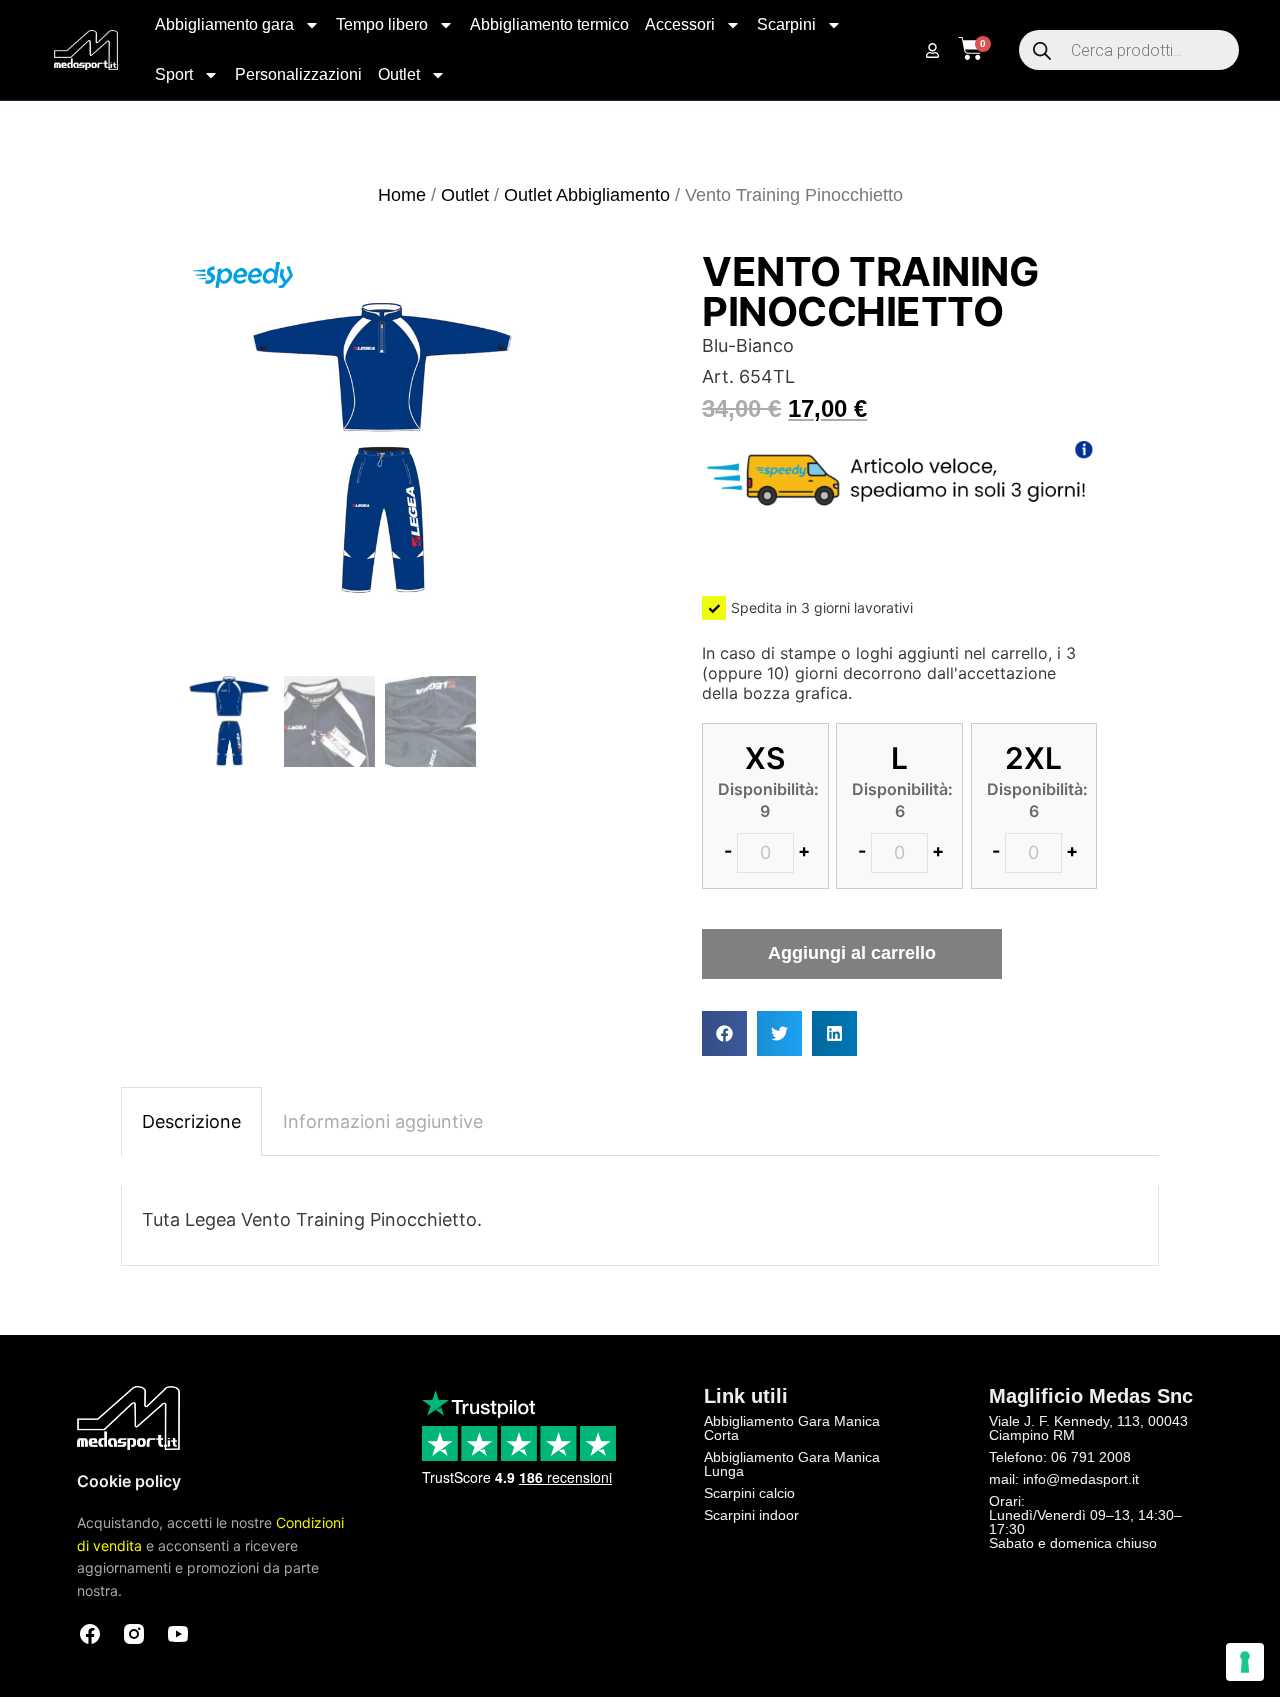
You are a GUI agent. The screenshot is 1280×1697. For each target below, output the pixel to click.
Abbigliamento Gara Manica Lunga (792, 1464)
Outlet (399, 74)
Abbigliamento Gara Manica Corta (792, 1428)
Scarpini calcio (749, 1493)
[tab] (191, 1122)
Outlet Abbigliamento (587, 195)
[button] (724, 1033)
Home (402, 195)
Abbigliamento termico (549, 24)
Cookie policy (129, 1481)
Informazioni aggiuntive (383, 1121)
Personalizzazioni (298, 74)
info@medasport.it (1081, 1479)
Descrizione (191, 1121)
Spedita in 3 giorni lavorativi (822, 607)
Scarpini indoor (751, 1515)
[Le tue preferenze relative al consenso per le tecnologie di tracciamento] (1245, 1662)
